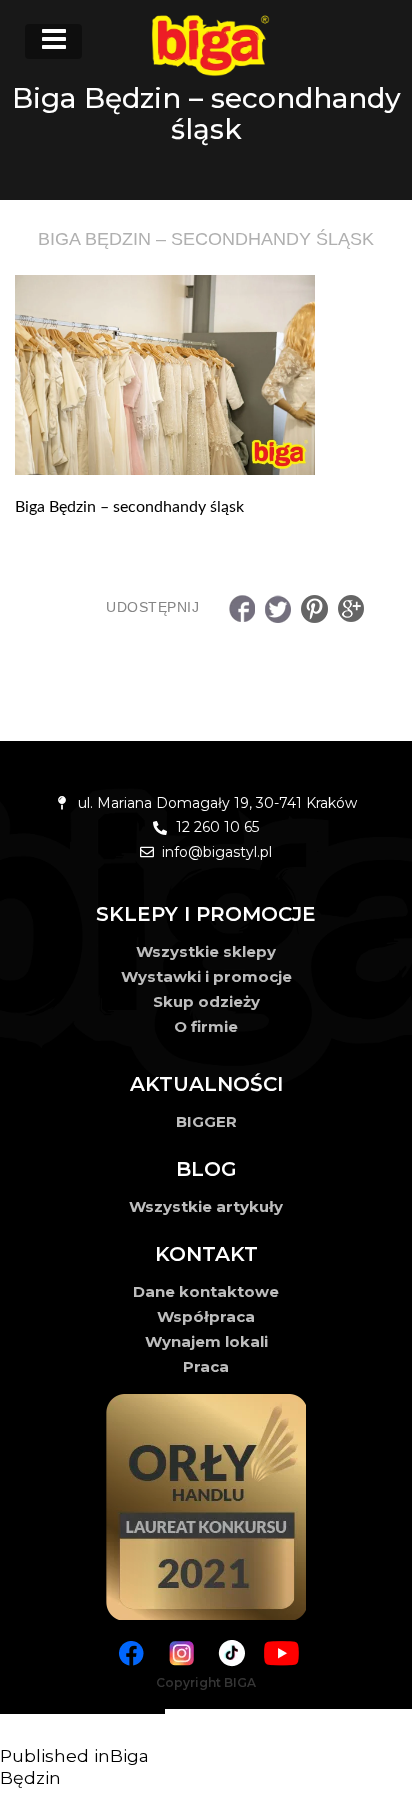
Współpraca (206, 1316)
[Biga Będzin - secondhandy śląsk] (206, 375)
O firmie (206, 1026)
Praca (206, 1366)
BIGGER (206, 1121)
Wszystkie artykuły (206, 1206)
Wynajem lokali (206, 1341)
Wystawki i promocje (206, 976)
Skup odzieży (206, 1001)
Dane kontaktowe (206, 1291)
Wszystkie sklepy (206, 951)
